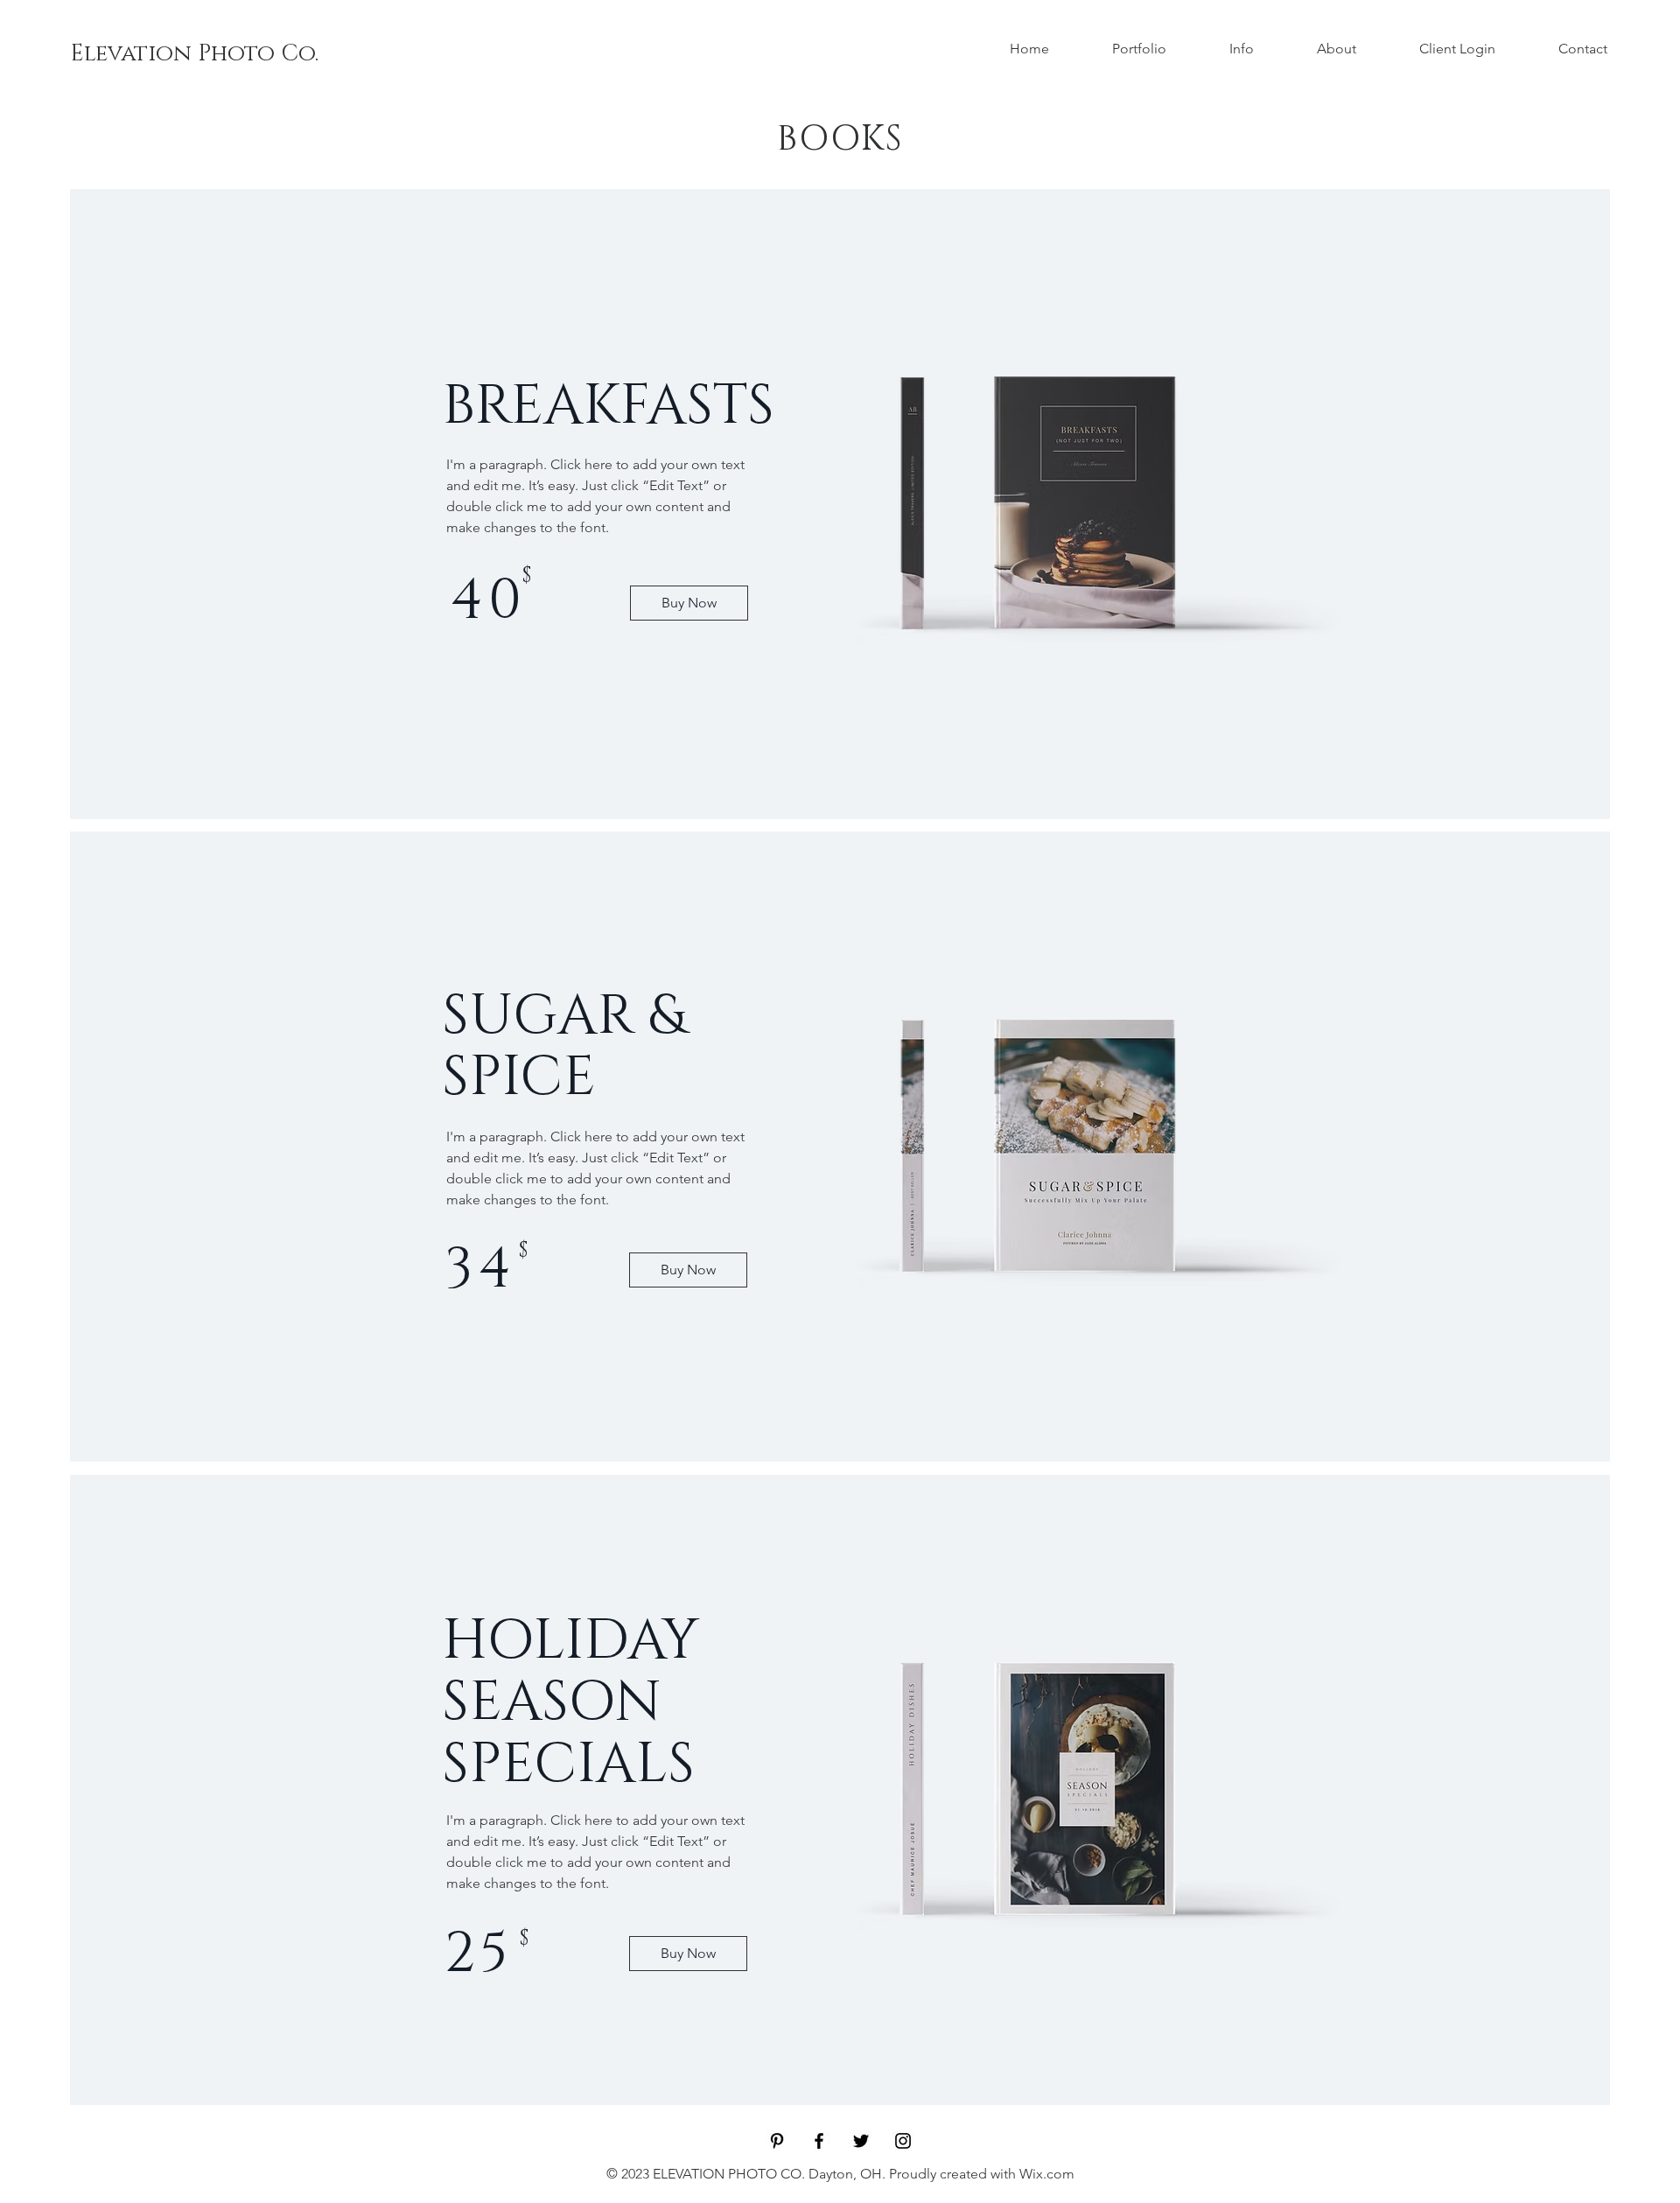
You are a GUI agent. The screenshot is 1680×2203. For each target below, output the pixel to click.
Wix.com (1047, 2174)
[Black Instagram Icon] (903, 2141)
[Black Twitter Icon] (861, 2141)
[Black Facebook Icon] (819, 2141)
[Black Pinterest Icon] (777, 2141)
